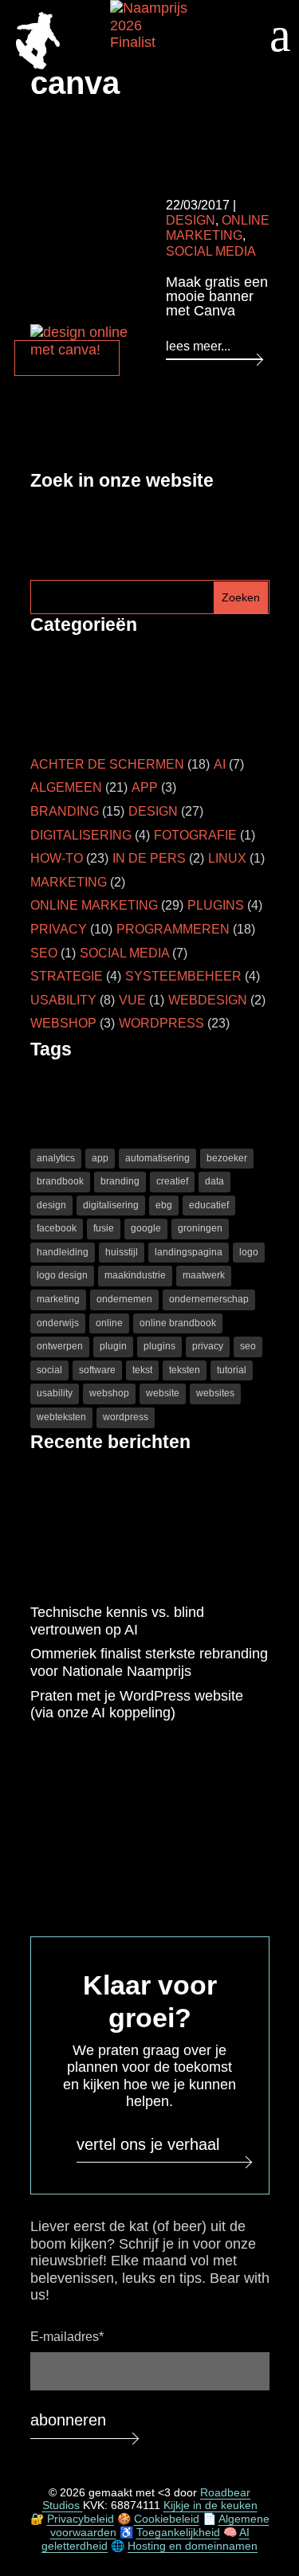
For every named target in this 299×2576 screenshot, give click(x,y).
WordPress (161, 1023)
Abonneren (68, 2420)
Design (191, 220)
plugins (159, 1346)
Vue (132, 1000)
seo (248, 1346)
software (97, 1370)
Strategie (67, 976)
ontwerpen (60, 1346)
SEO (44, 953)
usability (55, 1393)
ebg (164, 1205)
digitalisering (111, 1205)
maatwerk (204, 1275)
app (100, 1158)
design (51, 1205)
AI (220, 764)
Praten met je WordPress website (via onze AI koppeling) (137, 1705)
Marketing (69, 882)
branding (120, 1181)
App (145, 787)
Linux (227, 858)
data (214, 1181)
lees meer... (198, 346)
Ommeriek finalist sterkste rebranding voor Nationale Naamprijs (149, 1662)
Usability (63, 1000)
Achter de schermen (107, 764)
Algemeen (66, 787)
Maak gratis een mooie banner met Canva (217, 296)
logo (249, 1252)
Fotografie (195, 835)
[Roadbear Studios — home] (38, 43)
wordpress (126, 1417)
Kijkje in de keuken (210, 2505)
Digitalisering (81, 835)
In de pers (149, 858)
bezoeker (227, 1158)
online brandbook (178, 1323)
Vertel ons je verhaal (148, 2144)
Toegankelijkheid (178, 2532)
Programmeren (173, 929)
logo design (62, 1275)
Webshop (63, 1023)
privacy (208, 1346)
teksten (185, 1370)
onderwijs (58, 1323)
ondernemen (124, 1299)
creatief (172, 1181)
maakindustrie (135, 1275)
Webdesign (208, 1000)
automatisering (157, 1158)
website (163, 1393)
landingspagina (189, 1252)
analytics (56, 1158)
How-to (57, 858)
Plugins (216, 905)
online (109, 1323)
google (146, 1228)
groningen (200, 1228)
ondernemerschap (209, 1299)
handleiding (63, 1252)
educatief (209, 1205)
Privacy (59, 929)
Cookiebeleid (167, 2519)
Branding (65, 811)
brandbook (60, 1181)
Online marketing (94, 905)
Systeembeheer (183, 976)
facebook (57, 1228)
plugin (113, 1346)
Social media (211, 251)
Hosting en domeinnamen (193, 2546)
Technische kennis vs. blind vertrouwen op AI (117, 1621)
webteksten (61, 1417)
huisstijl (122, 1252)
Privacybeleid (81, 2519)
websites (215, 1393)
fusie (104, 1228)
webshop (109, 1393)
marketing (58, 1299)
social (49, 1370)
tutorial (232, 1370)
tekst (142, 1370)
